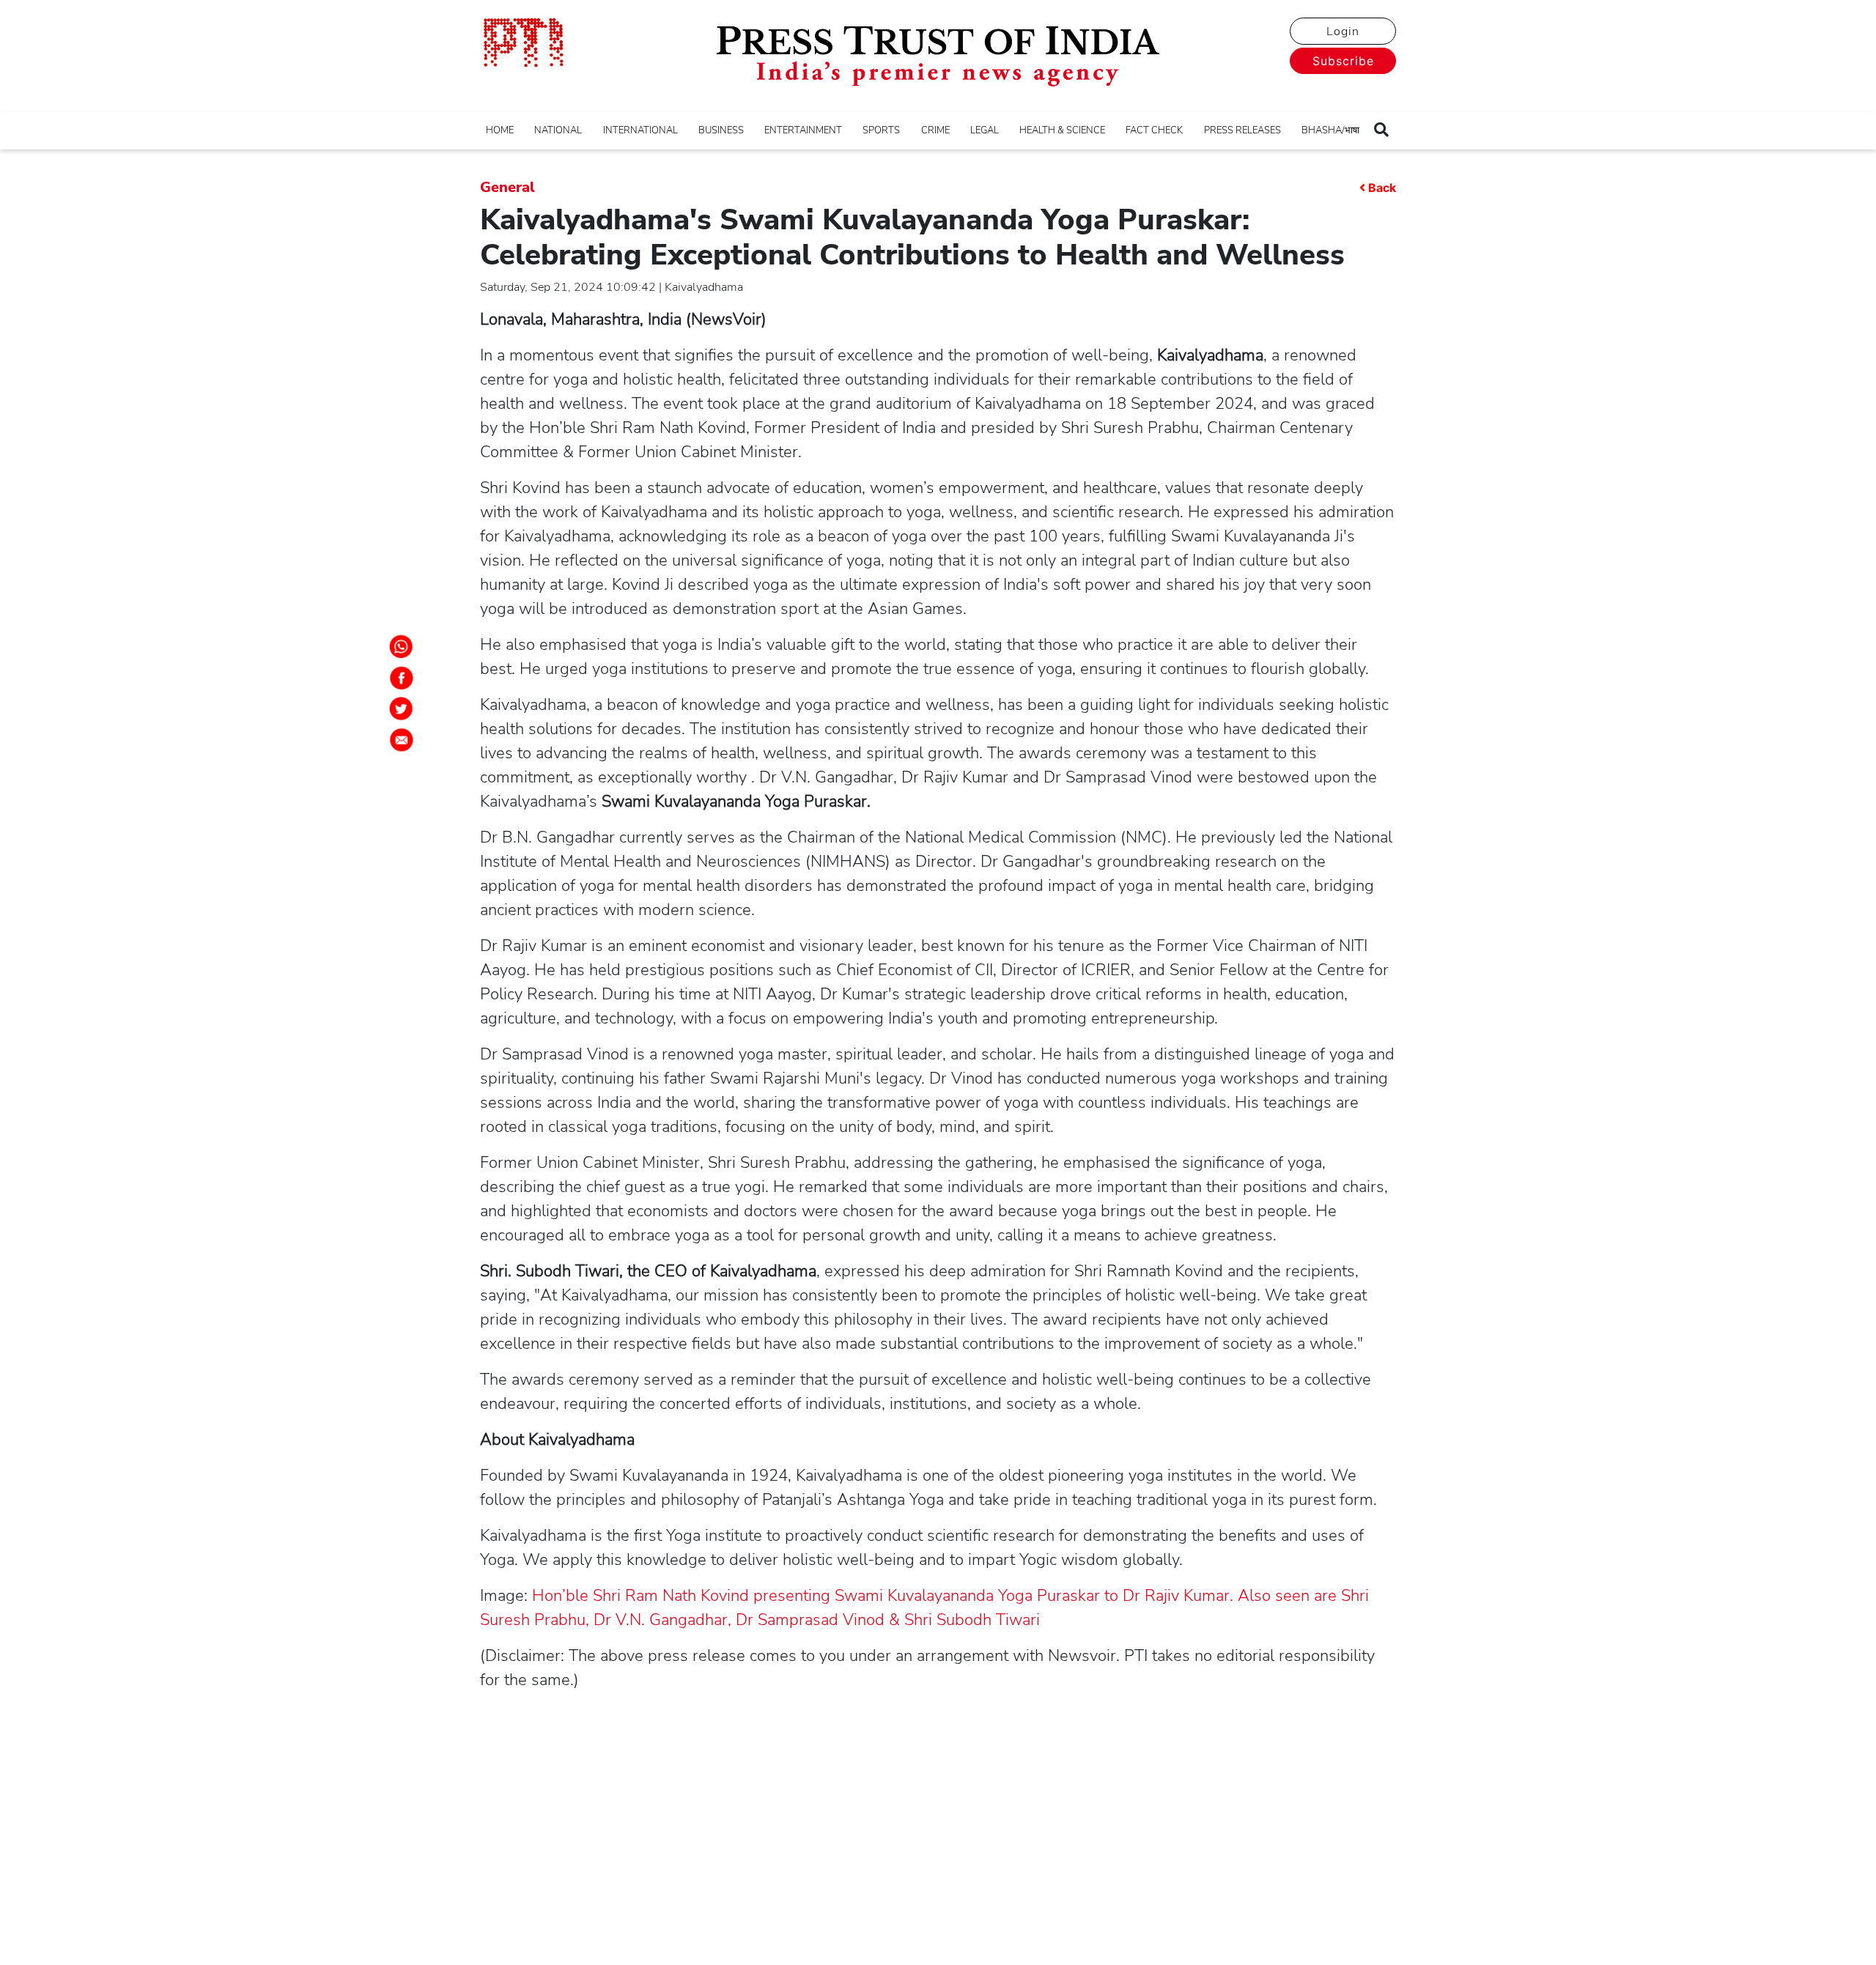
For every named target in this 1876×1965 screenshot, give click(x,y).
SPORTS (881, 130)
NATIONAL (558, 130)
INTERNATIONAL (640, 130)
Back (1382, 188)
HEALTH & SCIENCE (1062, 130)
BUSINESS (721, 130)
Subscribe (1343, 61)
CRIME (935, 130)
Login (1343, 32)
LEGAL (985, 130)
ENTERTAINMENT (803, 130)
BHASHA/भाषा (1330, 130)
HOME (500, 130)
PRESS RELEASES (1242, 130)
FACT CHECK (1154, 130)
